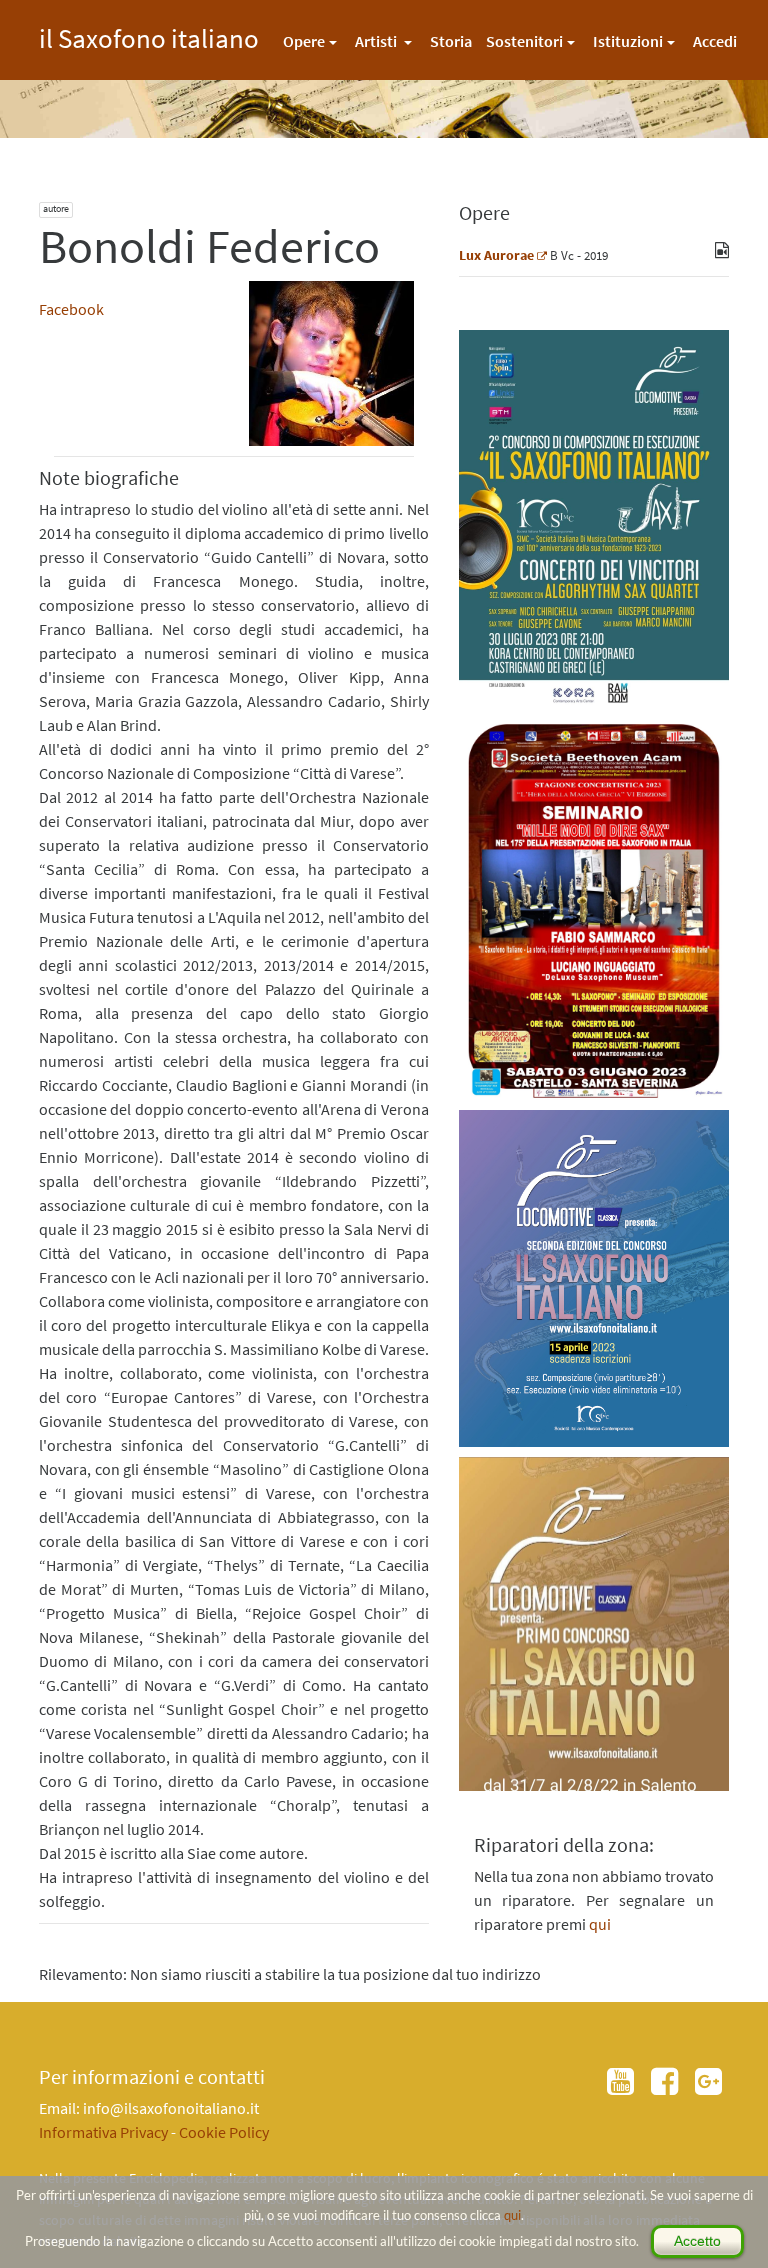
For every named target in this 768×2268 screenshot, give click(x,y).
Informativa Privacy (103, 2132)
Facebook (71, 309)
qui (512, 2215)
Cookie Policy (224, 2132)
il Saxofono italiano (149, 35)
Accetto (697, 2241)
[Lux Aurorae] (542, 255)
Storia (451, 41)
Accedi (715, 41)
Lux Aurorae (496, 255)
